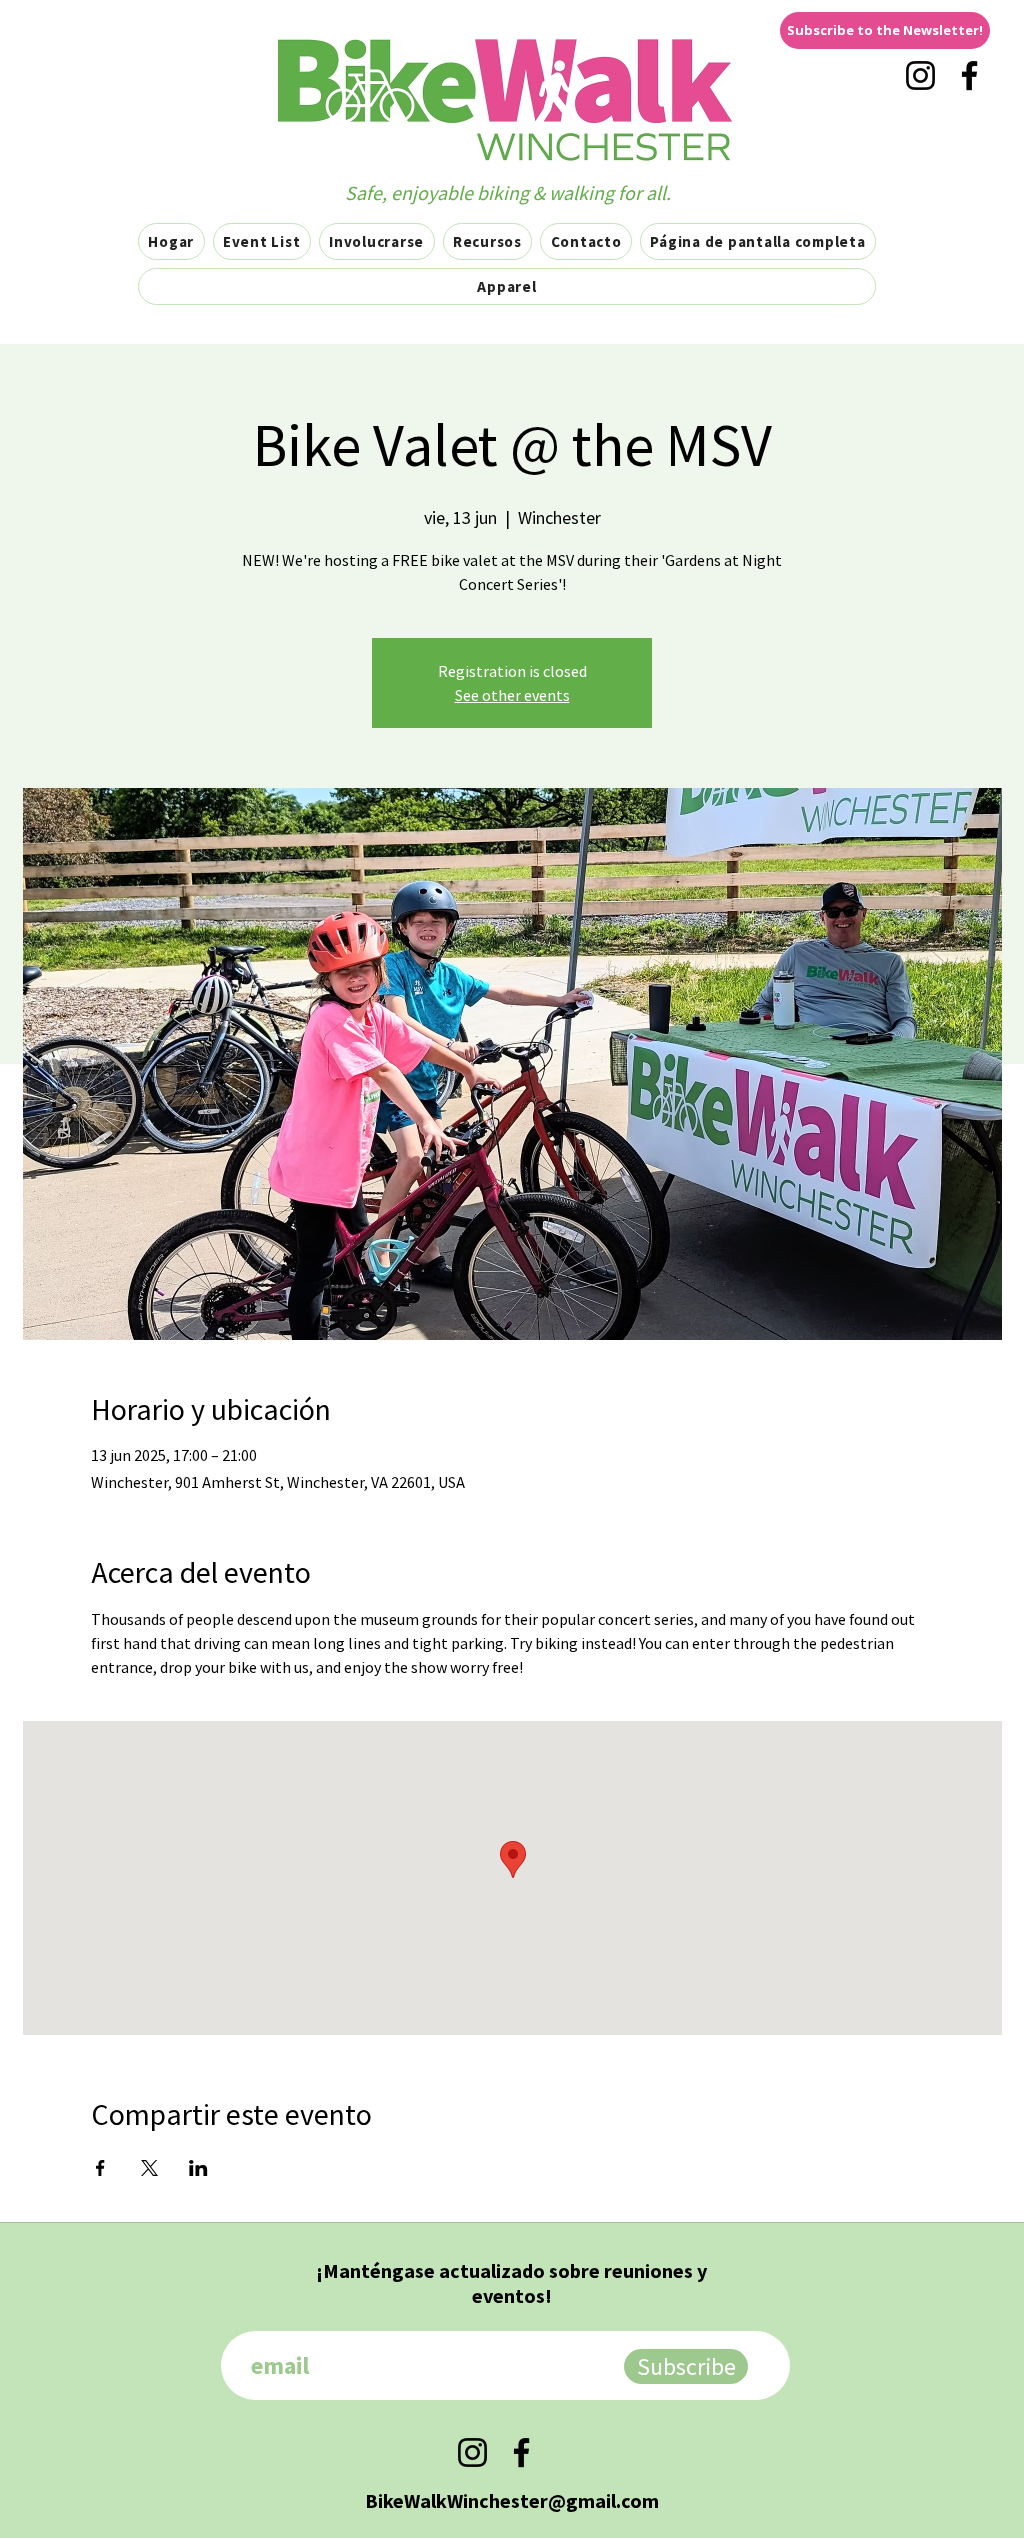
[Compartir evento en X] (149, 2168)
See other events (512, 695)
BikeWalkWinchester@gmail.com (512, 2500)
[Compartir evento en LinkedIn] (198, 2168)
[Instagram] (920, 75)
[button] (885, 30)
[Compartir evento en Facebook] (100, 2168)
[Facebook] (969, 75)
